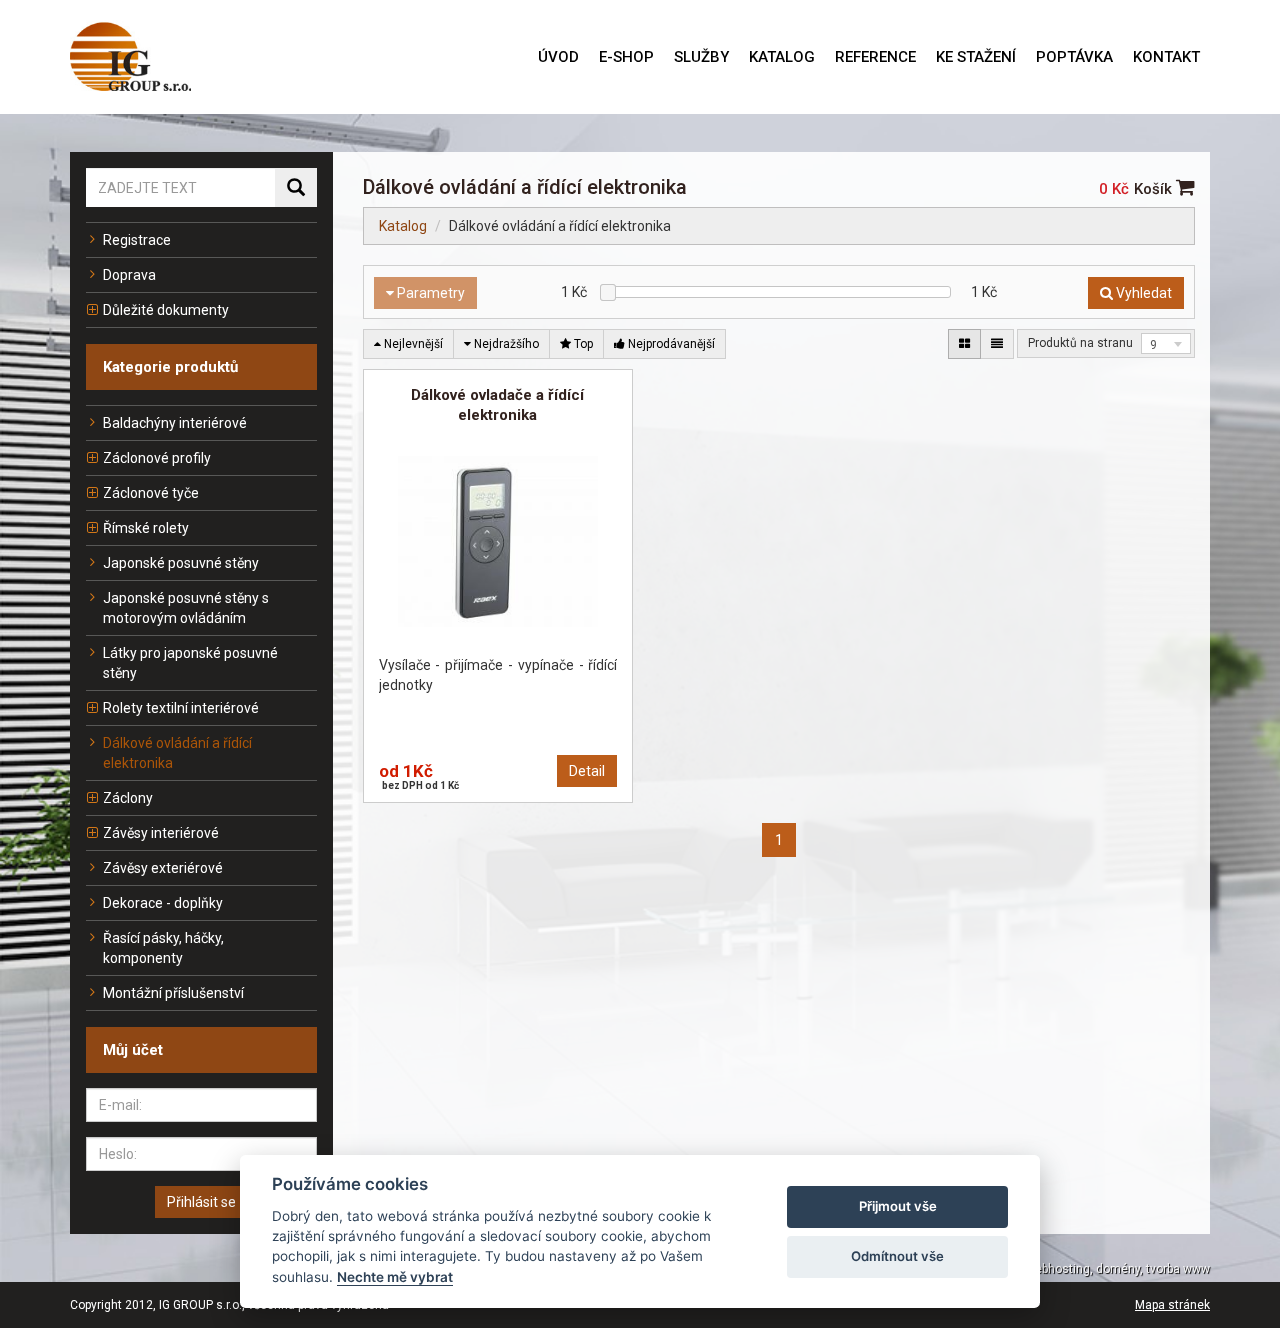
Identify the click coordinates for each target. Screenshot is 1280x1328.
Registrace (137, 240)
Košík (1155, 189)
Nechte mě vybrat (395, 1277)
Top (582, 344)
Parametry (429, 293)
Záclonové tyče (151, 493)
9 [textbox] (1153, 345)
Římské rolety (146, 528)
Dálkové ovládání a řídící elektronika (177, 753)
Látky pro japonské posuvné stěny (190, 663)
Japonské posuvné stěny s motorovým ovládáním (186, 608)
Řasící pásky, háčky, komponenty (163, 948)
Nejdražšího (505, 344)
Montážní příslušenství (173, 993)
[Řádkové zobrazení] (997, 344)
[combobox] (1166, 343)
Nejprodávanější (670, 344)
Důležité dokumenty (166, 310)
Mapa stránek (1172, 1305)
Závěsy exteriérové (163, 868)
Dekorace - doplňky (163, 903)
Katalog (403, 226)
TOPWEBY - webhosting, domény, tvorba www (1085, 1269)
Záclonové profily (157, 458)
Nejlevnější (412, 344)
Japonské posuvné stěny (181, 563)
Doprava (129, 275)
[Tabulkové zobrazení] (964, 344)
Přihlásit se (201, 1202)
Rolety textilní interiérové (181, 708)
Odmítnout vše (897, 1256)
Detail (587, 771)
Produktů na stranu (1080, 343)
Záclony (128, 798)
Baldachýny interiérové (175, 423)
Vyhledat (1142, 293)
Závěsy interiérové (161, 833)
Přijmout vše (898, 1206)
